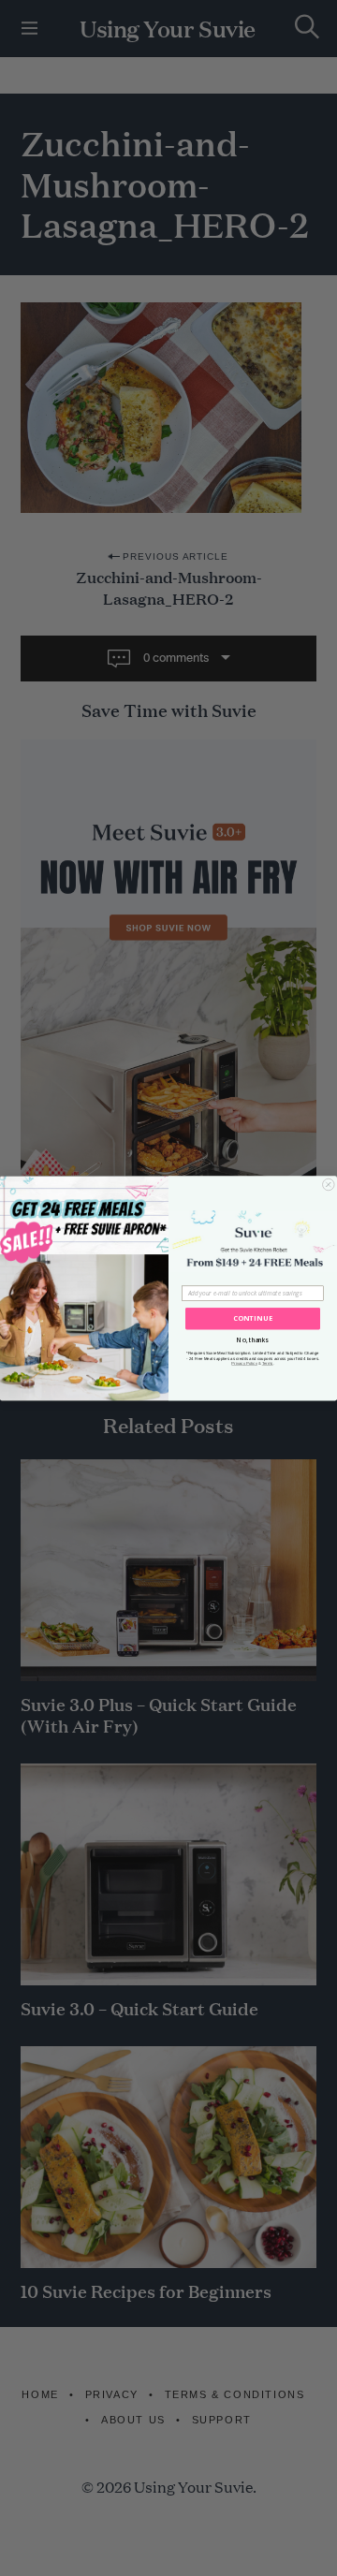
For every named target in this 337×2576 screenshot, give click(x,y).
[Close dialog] (329, 1185)
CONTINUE (253, 1318)
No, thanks (252, 1340)
